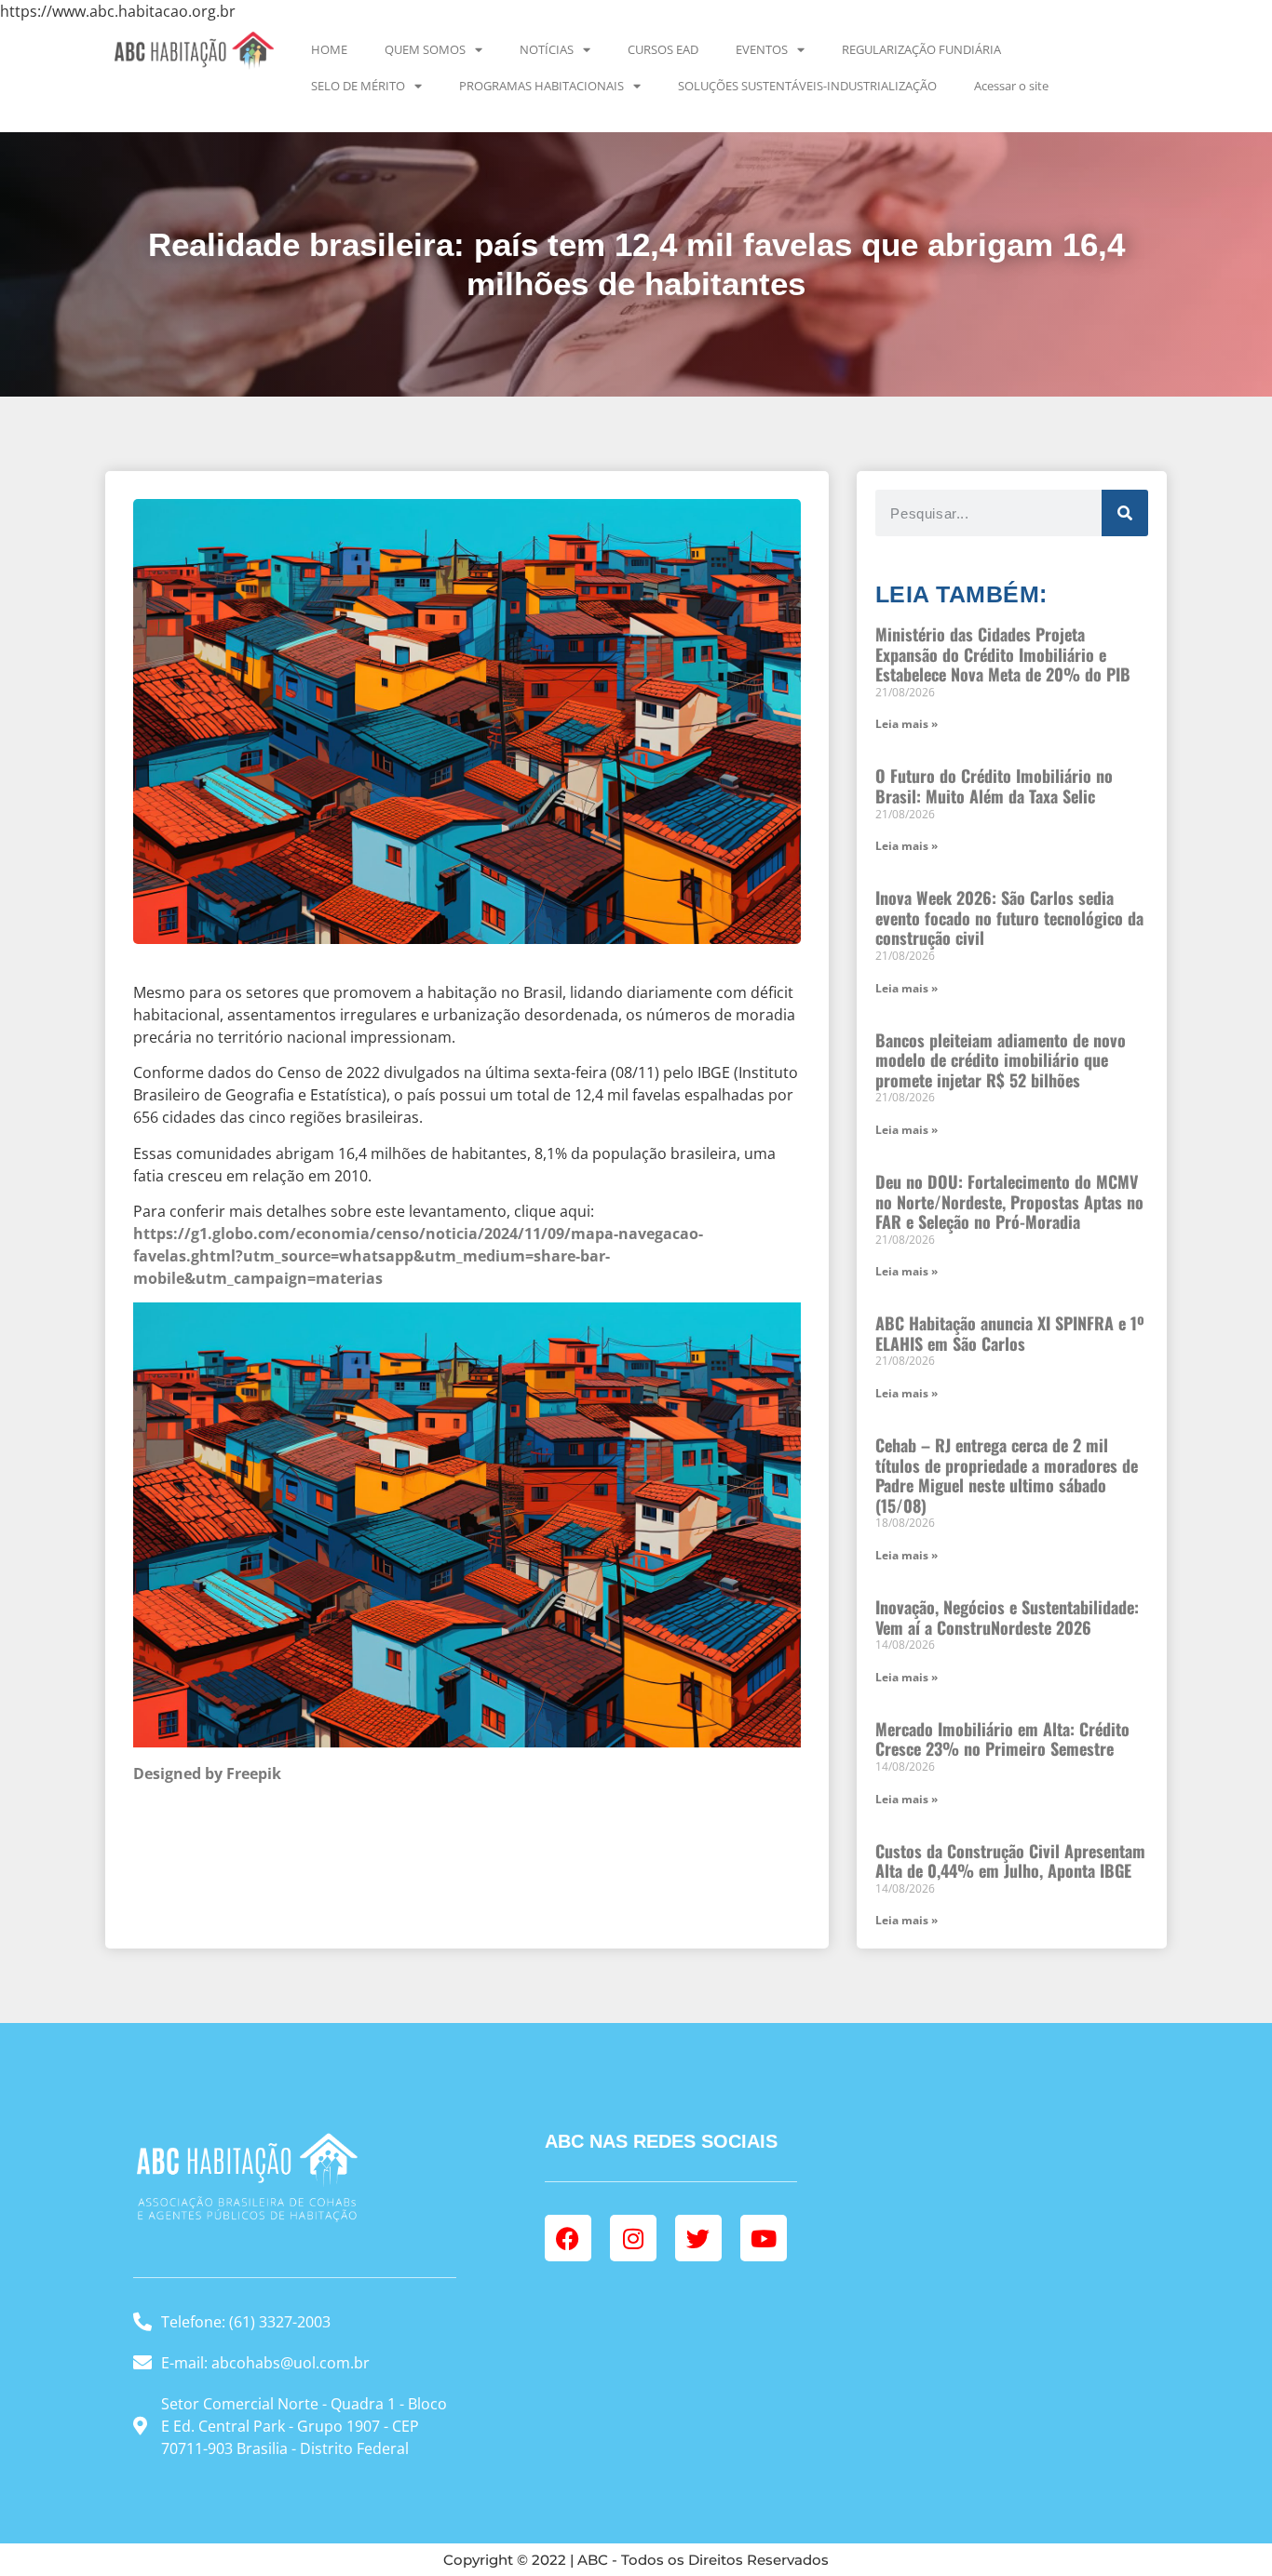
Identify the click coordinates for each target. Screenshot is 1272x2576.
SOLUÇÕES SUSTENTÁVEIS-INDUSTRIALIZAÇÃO (807, 86)
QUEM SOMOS (425, 49)
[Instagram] (633, 2238)
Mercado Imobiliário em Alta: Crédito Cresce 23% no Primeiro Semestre (1002, 1739)
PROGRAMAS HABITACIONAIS (541, 86)
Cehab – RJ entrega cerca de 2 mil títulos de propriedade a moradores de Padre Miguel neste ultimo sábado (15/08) (1007, 1475)
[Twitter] (698, 2238)
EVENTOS (762, 49)
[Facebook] (568, 2238)
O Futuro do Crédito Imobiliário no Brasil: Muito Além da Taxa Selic (994, 786)
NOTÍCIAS (547, 49)
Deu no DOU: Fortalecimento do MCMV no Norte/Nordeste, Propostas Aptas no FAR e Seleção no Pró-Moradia (1009, 1201)
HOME (329, 49)
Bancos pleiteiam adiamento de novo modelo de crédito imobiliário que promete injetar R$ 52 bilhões (1001, 1060)
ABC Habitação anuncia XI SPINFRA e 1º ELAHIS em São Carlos (1010, 1333)
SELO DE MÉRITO (358, 86)
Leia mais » (907, 724)
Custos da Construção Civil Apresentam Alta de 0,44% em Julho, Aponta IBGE (1010, 1861)
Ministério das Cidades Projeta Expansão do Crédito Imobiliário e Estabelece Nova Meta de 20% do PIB (1003, 654)
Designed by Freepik (207, 1774)
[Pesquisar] (1125, 513)
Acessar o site (1011, 86)
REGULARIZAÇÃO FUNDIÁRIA (921, 49)
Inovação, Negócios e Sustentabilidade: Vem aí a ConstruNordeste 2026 (1007, 1617)
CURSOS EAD (663, 49)
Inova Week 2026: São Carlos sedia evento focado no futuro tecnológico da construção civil (1009, 917)
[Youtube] (764, 2238)
